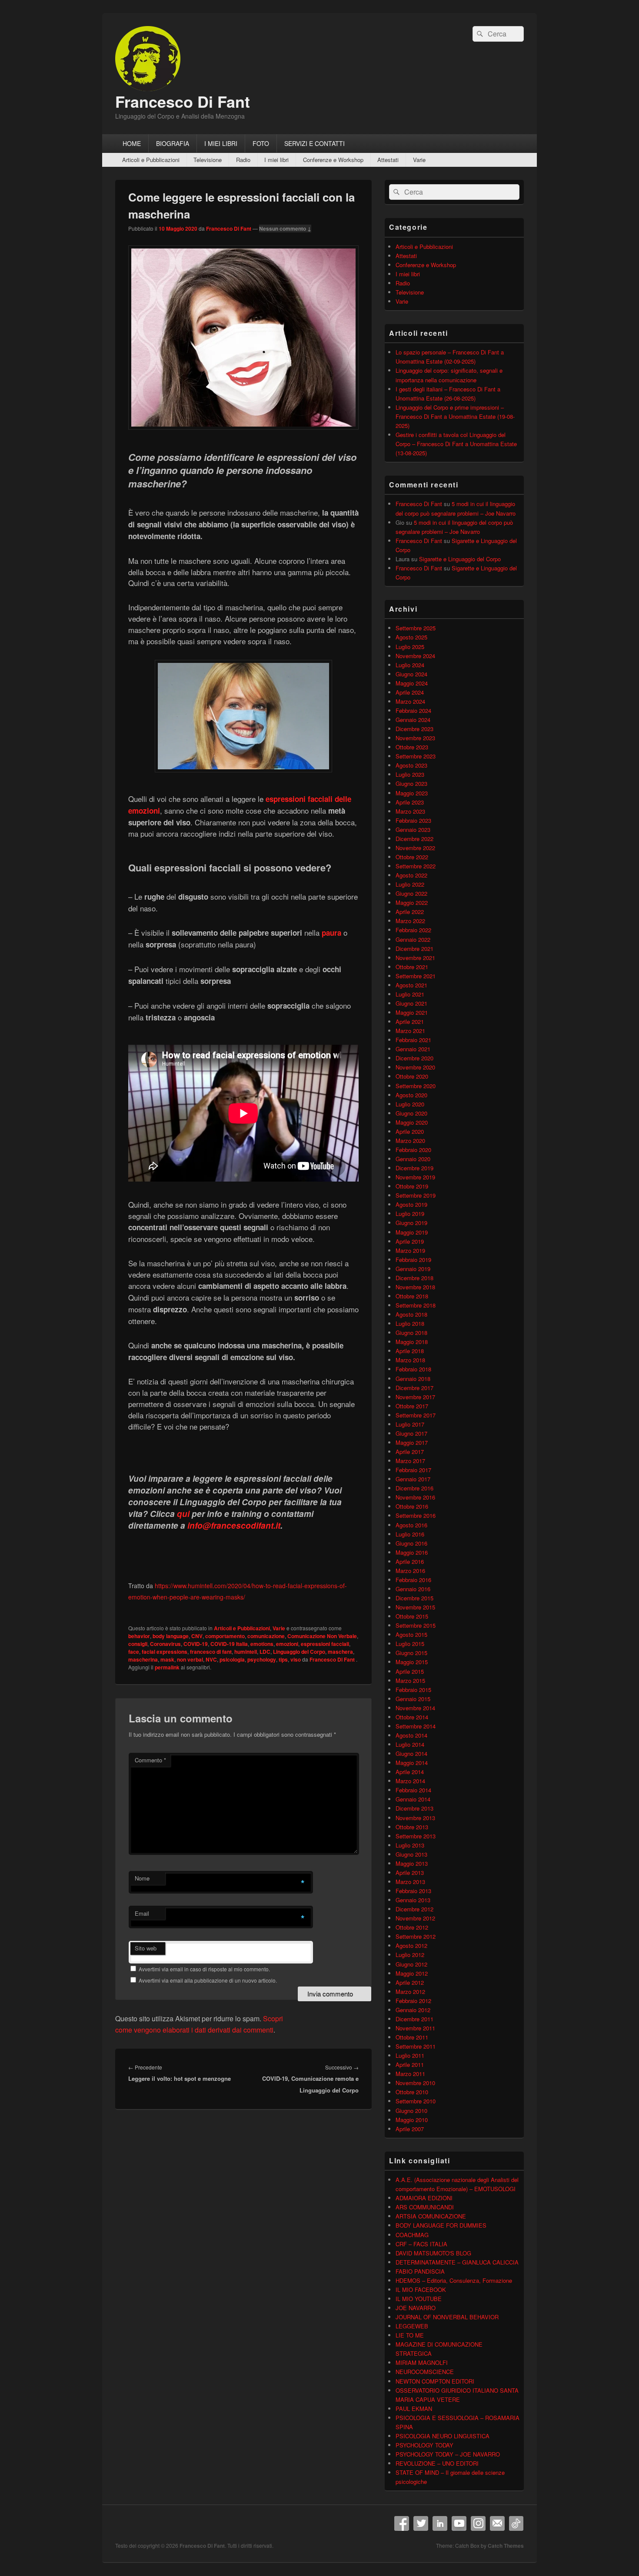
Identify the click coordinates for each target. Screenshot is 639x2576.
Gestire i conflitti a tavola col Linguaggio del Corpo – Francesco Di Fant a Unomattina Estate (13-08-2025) (456, 444)
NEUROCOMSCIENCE (425, 2372)
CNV (197, 1636)
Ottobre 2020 (412, 1076)
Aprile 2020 (410, 1131)
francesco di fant (211, 1652)
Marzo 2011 (410, 2074)
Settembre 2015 (416, 1625)
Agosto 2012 (411, 1945)
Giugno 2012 (411, 1964)
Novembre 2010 (415, 2083)
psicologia (232, 1659)
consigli (138, 1644)
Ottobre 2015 (412, 1616)
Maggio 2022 (412, 902)
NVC (211, 1659)
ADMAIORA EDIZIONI (424, 2198)
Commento (150, 1760)
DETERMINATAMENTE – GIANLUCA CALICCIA (457, 2262)
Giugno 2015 (411, 1653)
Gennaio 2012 (413, 2010)
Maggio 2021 (412, 1012)
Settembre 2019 (416, 1195)
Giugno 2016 (411, 1543)
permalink (167, 1667)
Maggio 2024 (412, 683)
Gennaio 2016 (413, 1589)
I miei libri (276, 160)
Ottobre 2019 (412, 1186)
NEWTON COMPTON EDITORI (435, 2381)
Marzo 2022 (410, 921)
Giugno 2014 (411, 1753)
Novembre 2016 (415, 1497)
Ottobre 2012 (412, 1927)
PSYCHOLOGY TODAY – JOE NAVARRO (448, 2454)
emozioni (287, 1644)
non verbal (190, 1659)
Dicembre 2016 (414, 1488)
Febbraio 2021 (413, 1040)
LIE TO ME (410, 2335)
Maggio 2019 (412, 1232)
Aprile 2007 (410, 2129)
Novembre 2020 (415, 1067)
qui (183, 1514)
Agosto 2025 (411, 637)
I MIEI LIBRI (221, 143)
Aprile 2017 (410, 1452)
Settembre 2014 (416, 1726)
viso (296, 1659)
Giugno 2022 (411, 893)
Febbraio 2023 (413, 820)
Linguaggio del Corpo (299, 1652)
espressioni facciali (325, 1644)
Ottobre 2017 (412, 1406)
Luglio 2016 (410, 1534)
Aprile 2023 (410, 802)
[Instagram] (478, 2523)
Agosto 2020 (411, 1095)
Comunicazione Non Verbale (322, 1636)
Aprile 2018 (410, 1351)
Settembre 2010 (416, 2101)
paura (331, 933)
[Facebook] (402, 2523)
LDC (265, 1652)
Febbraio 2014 (413, 1790)
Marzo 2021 (410, 1031)
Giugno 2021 (411, 1003)
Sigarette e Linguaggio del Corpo (460, 559)
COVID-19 (196, 1644)
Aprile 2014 (410, 1772)
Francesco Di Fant (183, 101)
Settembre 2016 (416, 1515)
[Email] (497, 2523)
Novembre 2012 (415, 1918)
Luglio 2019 (410, 1214)
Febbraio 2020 (413, 1150)
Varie (419, 160)
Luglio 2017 (410, 1424)
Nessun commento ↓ (285, 228)
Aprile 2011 (410, 2064)
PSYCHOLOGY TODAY (424, 2445)
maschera (340, 1652)
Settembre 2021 (416, 976)
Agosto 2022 (411, 875)
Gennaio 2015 (413, 1699)
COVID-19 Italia (229, 1644)
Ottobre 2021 (412, 967)
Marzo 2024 (410, 701)
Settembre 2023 (416, 756)
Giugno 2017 (411, 1433)
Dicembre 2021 (414, 949)
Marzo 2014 (410, 1781)
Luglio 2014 (410, 1744)
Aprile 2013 (410, 1872)
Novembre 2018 (415, 1287)
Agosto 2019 (411, 1204)
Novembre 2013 (415, 1818)
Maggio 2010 (412, 2120)
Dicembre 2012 (414, 1909)
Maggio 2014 (412, 1763)
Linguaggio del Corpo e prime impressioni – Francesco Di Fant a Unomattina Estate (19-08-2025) (455, 416)
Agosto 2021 (411, 985)
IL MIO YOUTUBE (419, 2299)
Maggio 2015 (412, 1662)
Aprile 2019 (410, 1241)
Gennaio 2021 (413, 1049)
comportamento (225, 1636)
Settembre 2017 (416, 1415)
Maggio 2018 (412, 1342)
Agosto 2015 (411, 1634)
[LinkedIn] (440, 2523)
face (134, 1652)
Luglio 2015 (410, 1644)
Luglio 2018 (410, 1323)
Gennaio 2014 (413, 1799)
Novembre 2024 (415, 656)
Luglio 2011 (410, 2055)
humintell (246, 1652)
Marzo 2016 (410, 1571)
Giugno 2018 (411, 1333)
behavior (139, 1636)
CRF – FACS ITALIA (421, 2244)
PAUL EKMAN (414, 2409)
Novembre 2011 (415, 2028)
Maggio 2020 (412, 1122)
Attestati (388, 160)
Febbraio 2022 (413, 930)
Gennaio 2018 (413, 1379)
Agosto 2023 (411, 765)
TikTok (516, 2523)
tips (283, 1659)
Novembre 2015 (415, 1607)
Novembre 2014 (415, 1708)
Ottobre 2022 (412, 857)
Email (142, 1913)
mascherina (143, 1659)
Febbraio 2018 (413, 1369)
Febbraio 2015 (413, 1690)
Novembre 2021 (415, 958)
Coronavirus (165, 1644)
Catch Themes (506, 2546)
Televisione (208, 160)
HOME (132, 143)
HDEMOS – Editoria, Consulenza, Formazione (454, 2280)
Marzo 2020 (410, 1141)
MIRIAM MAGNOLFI (422, 2362)
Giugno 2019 (411, 1223)
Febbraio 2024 (413, 710)
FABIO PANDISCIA (420, 2271)
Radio (243, 160)
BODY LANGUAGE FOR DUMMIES (441, 2225)
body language (171, 1636)
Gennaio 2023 (413, 829)
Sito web (146, 1948)
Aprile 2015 (410, 1671)
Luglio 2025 (410, 647)
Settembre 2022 (416, 866)
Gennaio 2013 (413, 1900)
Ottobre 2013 (412, 1827)
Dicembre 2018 (414, 1278)
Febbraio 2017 (413, 1470)
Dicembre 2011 (414, 2019)
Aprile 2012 (410, 1982)
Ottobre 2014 (412, 1717)
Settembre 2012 (416, 1936)
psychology (262, 1659)
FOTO (261, 143)
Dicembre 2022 (414, 839)
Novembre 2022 (415, 848)
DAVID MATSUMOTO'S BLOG (433, 2253)
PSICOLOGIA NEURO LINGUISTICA (443, 2436)
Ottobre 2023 (412, 747)
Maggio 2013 (412, 1863)
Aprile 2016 (410, 1561)
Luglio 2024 (410, 665)
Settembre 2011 (416, 2046)
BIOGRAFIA (173, 143)
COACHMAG (412, 2235)
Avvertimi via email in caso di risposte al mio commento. (204, 1969)
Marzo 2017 (410, 1461)
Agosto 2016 (411, 1525)
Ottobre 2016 (412, 1506)
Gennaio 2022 (413, 939)
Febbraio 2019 (413, 1260)
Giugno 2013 (411, 1854)
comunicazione (266, 1636)
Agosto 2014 (411, 1735)
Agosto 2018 (411, 1314)
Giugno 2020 (411, 1113)
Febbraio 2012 (413, 2001)
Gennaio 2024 (413, 720)
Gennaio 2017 (413, 1479)
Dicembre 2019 (414, 1168)
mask (167, 1659)
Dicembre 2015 (414, 1598)
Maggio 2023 (412, 793)
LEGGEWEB (412, 2326)
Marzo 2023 (410, 811)
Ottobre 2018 (412, 1296)
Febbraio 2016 (413, 1580)
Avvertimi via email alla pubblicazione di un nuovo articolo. (208, 1980)
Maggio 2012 (412, 1973)
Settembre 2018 (416, 1305)
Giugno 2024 (411, 674)
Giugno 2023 (411, 783)
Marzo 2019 (410, 1250)
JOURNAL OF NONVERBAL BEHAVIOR (447, 2317)
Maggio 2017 (412, 1442)
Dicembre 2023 (414, 729)
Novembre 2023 (415, 738)
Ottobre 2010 (412, 2092)
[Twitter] (421, 2523)
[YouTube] (459, 2523)
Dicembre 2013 (414, 1808)
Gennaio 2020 (413, 1159)
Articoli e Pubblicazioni (151, 160)
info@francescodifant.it (234, 1525)
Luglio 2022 (410, 884)
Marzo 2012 (410, 1992)
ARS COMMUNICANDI (425, 2207)
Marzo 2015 (410, 1680)
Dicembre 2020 (414, 1058)
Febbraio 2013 (413, 1891)
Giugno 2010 (411, 2111)
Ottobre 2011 (412, 2037)
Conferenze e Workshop (333, 160)
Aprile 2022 (410, 912)
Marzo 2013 (410, 1882)
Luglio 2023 (410, 774)
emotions (262, 1644)
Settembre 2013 (416, 1836)
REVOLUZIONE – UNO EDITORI (437, 2463)
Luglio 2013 (410, 1845)
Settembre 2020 (416, 1086)
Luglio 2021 (410, 994)
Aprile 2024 (410, 692)
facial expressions (165, 1652)
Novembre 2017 (415, 1397)
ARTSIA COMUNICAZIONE (431, 2216)
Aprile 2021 (410, 1021)
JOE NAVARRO (416, 2308)
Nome (142, 1878)
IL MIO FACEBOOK (421, 2290)
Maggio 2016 (412, 1552)
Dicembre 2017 (414, 1388)
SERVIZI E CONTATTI (315, 143)
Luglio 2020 (410, 1104)
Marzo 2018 (410, 1360)
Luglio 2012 (410, 1955)
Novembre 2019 (415, 1177)
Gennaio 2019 (413, 1269)
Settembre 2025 (416, 628)
